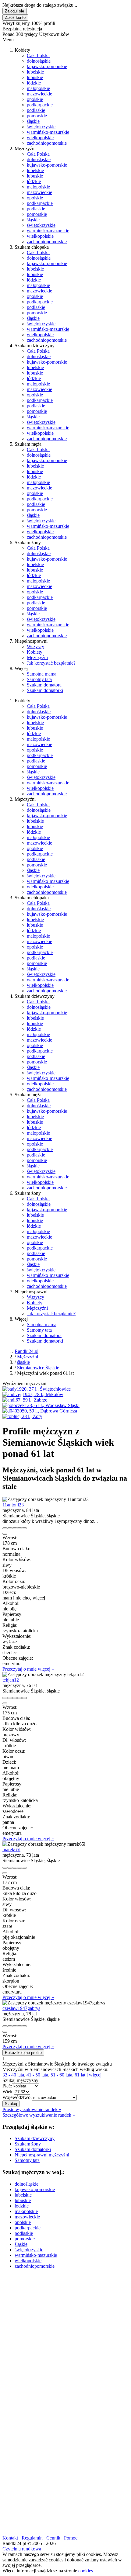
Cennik (53, 2538)
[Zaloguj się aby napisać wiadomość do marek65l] (10, 1868)
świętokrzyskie (41, 127)
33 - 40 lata (13, 2075)
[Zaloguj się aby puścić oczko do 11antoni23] (15, 1528)
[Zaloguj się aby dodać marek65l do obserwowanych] (19, 1868)
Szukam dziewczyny (35, 2138)
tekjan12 (11, 1680)
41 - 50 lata (37, 2075)
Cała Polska (38, 55)
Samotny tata (39, 679)
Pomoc (71, 2538)
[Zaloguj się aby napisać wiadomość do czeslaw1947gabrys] (10, 2026)
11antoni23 (13, 1505)
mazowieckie (39, 94)
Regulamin (32, 2538)
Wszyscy (35, 647)
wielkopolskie (40, 138)
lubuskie (35, 77)
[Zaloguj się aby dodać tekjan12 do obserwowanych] (19, 1698)
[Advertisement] (65, 2339)
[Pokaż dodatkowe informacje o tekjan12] (5, 1698)
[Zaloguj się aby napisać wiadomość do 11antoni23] (10, 1528)
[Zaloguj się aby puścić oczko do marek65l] (15, 1868)
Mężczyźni (37, 657)
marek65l (11, 1850)
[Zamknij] (5, 1534)
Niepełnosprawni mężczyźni (42, 2155)
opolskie (35, 99)
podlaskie (36, 110)
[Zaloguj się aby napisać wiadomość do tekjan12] (10, 1698)
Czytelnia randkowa (22, 2549)
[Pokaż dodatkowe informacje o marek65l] (5, 1868)
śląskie (33, 121)
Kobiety (35, 652)
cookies (86, 2571)
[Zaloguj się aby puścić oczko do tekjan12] (15, 1698)
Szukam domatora (44, 685)
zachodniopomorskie (47, 143)
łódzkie (34, 83)
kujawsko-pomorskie (47, 66)
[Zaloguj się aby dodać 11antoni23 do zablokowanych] (24, 1528)
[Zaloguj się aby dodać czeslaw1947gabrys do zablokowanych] (24, 2026)
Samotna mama (42, 674)
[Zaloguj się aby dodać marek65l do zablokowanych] (24, 1868)
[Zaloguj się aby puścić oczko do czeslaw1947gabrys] (15, 2026)
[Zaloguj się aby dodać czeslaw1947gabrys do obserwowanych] (19, 2026)
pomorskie (37, 116)
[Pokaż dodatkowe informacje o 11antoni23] (5, 1528)
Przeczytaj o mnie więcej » (28, 1669)
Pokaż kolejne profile (23, 2053)
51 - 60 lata (61, 2075)
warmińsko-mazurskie (48, 132)
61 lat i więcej (88, 2075)
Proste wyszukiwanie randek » (32, 2109)
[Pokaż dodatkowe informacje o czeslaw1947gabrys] (5, 2026)
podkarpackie (40, 105)
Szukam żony (28, 2144)
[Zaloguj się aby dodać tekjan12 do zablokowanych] (24, 1698)
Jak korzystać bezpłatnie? (51, 663)
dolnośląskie (39, 61)
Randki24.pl (27, 1351)
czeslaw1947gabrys (21, 2008)
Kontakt (10, 2538)
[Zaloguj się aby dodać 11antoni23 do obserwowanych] (19, 1528)
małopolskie (38, 88)
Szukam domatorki (45, 690)
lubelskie (35, 72)
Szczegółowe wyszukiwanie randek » (39, 2115)
